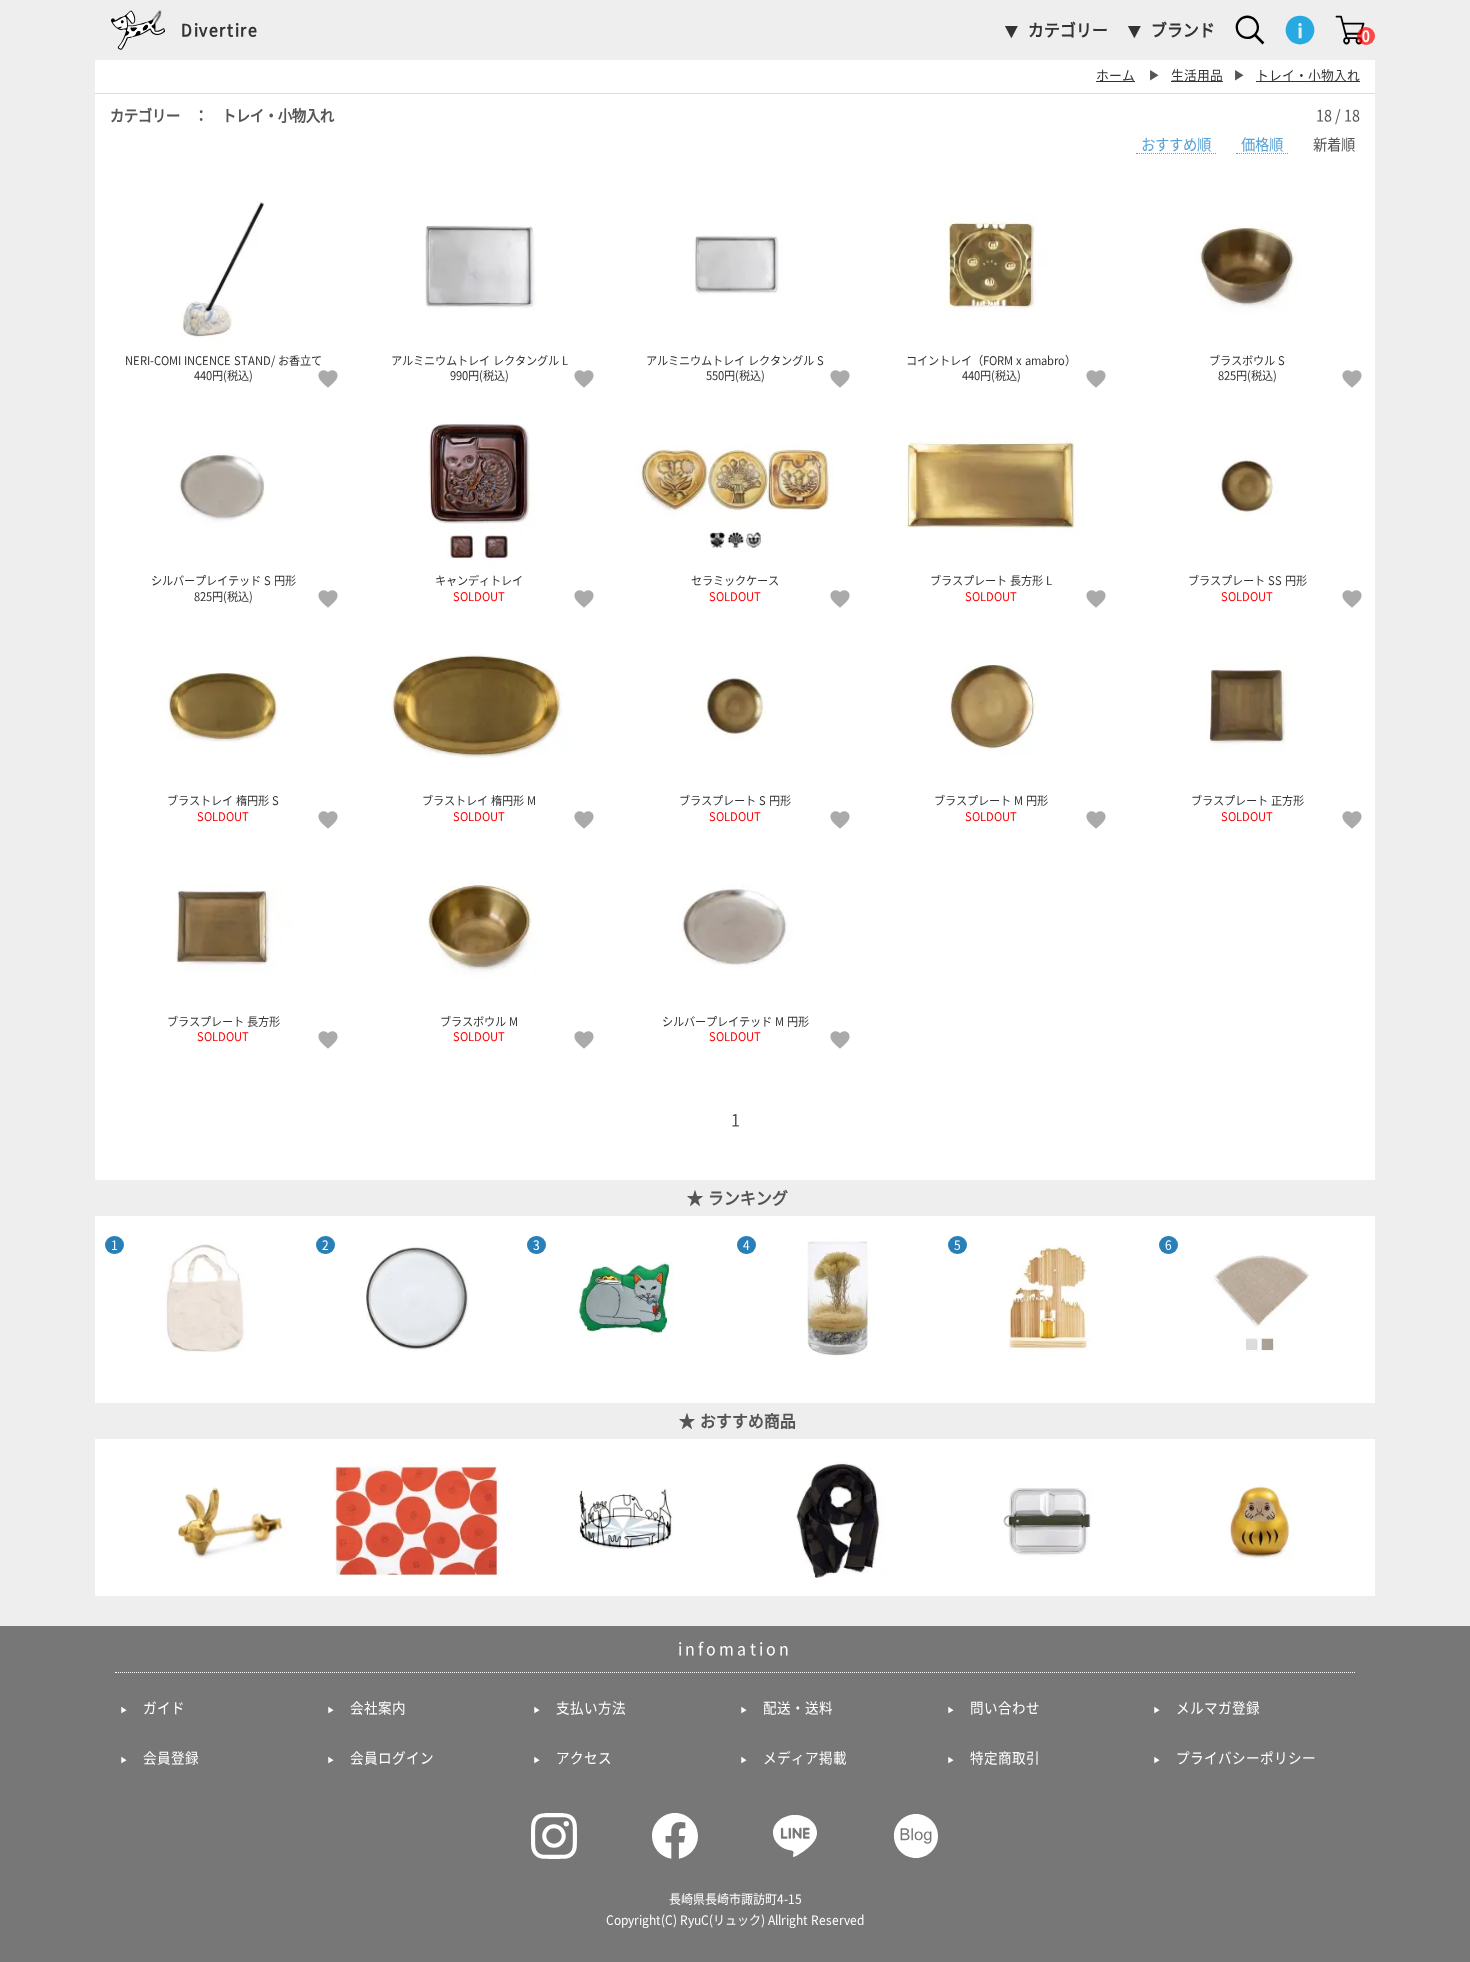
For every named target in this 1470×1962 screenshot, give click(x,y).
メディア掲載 (805, 1758)
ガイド (164, 1708)
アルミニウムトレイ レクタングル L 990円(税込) (479, 368)
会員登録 (171, 1758)
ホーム (1115, 75)
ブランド (1183, 30)
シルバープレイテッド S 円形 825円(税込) (223, 588)
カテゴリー (1068, 30)
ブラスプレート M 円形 (991, 808)
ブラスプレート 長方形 (223, 1029)
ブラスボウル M (479, 1029)
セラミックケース (735, 588)
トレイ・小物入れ (1308, 75)
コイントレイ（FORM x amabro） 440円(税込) (991, 368)
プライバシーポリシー (1246, 1758)
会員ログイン (392, 1758)
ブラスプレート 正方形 (1247, 808)
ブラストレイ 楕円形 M (479, 808)
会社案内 (378, 1708)
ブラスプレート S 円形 (735, 808)
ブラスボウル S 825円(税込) (1247, 368)
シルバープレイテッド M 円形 (735, 1029)
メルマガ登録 (1218, 1708)
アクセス (584, 1758)
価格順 (1262, 144)
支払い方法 (591, 1708)
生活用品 (1197, 75)
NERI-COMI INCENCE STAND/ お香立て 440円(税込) (223, 368)
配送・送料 (798, 1708)
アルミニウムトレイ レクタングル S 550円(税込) (735, 368)
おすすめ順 (1176, 144)
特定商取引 (1005, 1758)
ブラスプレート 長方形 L (991, 588)
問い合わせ (1005, 1708)
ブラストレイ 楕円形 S (223, 808)
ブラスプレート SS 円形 (1247, 588)
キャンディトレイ (479, 588)
